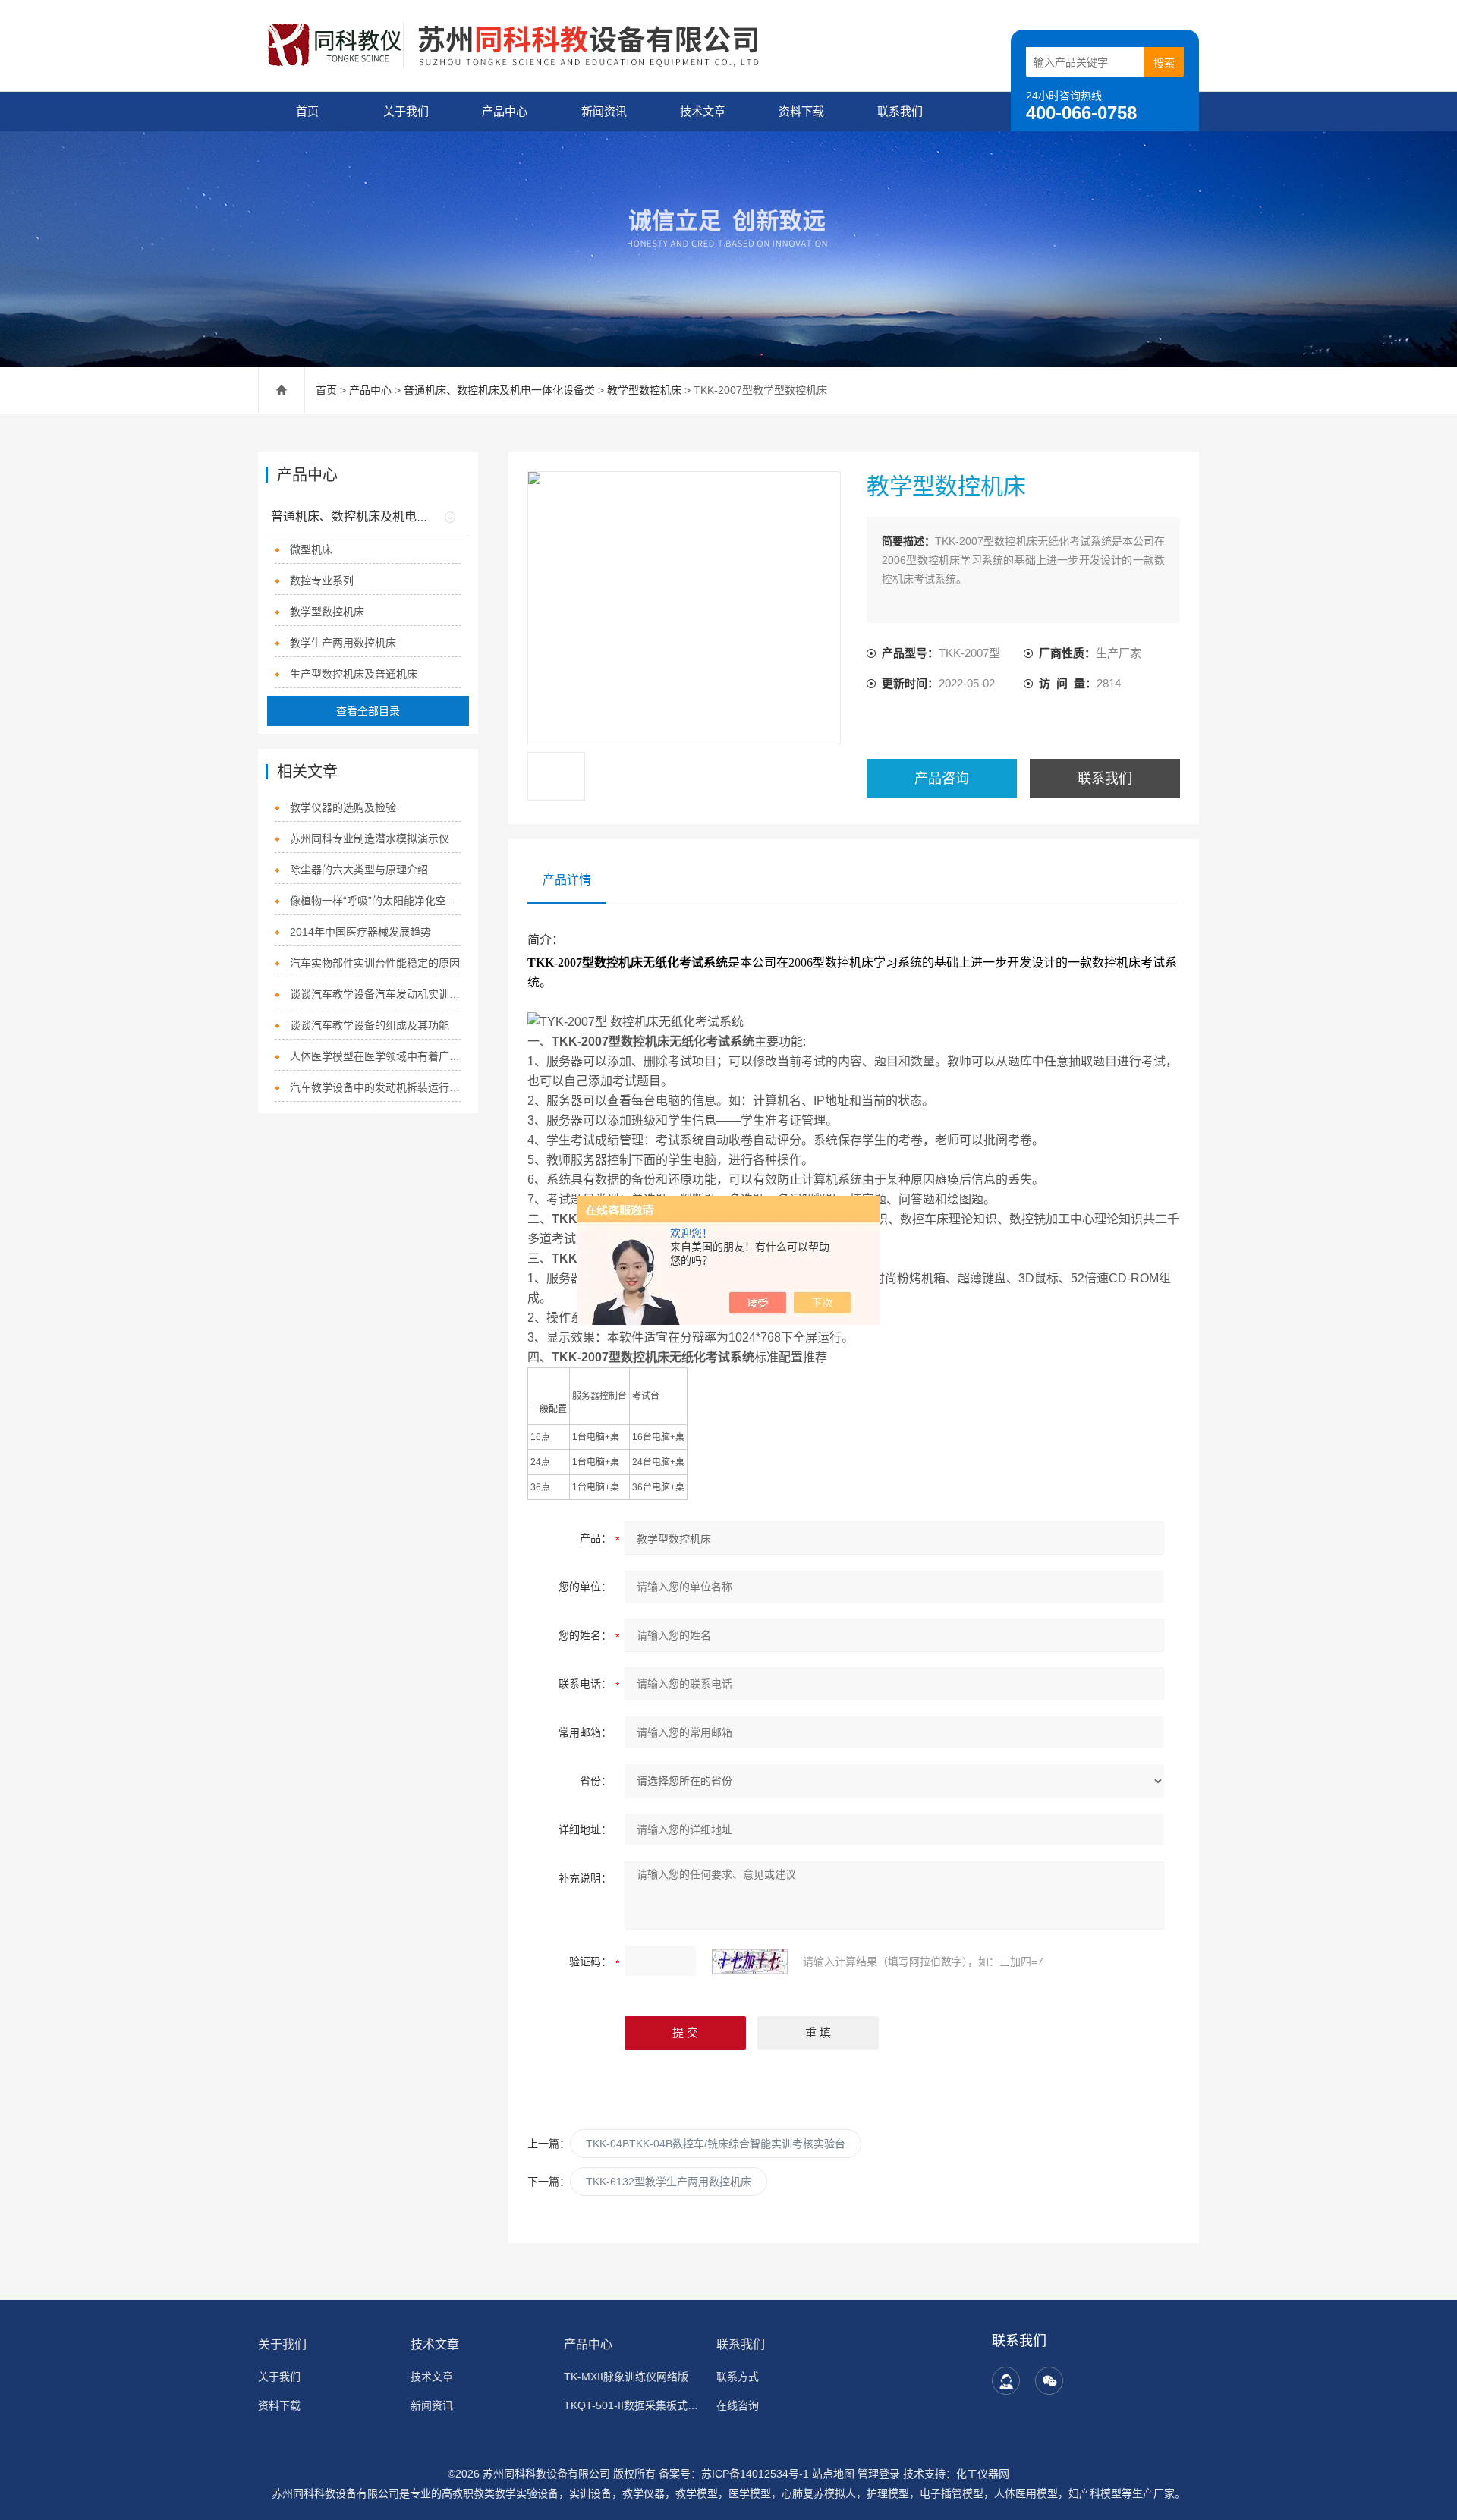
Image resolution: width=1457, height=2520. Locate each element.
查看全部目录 (368, 711)
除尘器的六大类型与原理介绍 (359, 870)
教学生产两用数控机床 (343, 643)
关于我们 (406, 111)
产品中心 (505, 111)
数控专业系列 (322, 580)
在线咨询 (738, 2405)
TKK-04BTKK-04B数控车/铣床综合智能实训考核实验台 (716, 2144)
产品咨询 (942, 779)
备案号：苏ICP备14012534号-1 (734, 2474)
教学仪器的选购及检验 (343, 807)
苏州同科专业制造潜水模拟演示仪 (370, 838)
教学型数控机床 (644, 390)
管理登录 (879, 2474)
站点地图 (833, 2474)
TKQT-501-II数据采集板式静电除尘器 (631, 2405)
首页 (307, 111)
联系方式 (738, 2377)
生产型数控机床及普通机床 (354, 674)
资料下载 (801, 111)
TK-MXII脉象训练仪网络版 (626, 2377)
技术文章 (703, 111)
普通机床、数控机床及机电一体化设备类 (499, 390)
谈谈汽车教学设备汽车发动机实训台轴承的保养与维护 (376, 994)
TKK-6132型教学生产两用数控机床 (669, 2182)
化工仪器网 (983, 2474)
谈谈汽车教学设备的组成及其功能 (370, 1025)
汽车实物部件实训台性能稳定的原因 (375, 963)
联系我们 (900, 111)
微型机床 (311, 549)
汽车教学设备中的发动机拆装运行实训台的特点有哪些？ (376, 1087)
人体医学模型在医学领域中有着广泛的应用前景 (376, 1056)
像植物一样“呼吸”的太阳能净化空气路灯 (376, 901)
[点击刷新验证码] (750, 1962)
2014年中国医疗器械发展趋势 (360, 932)
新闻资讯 (604, 111)
